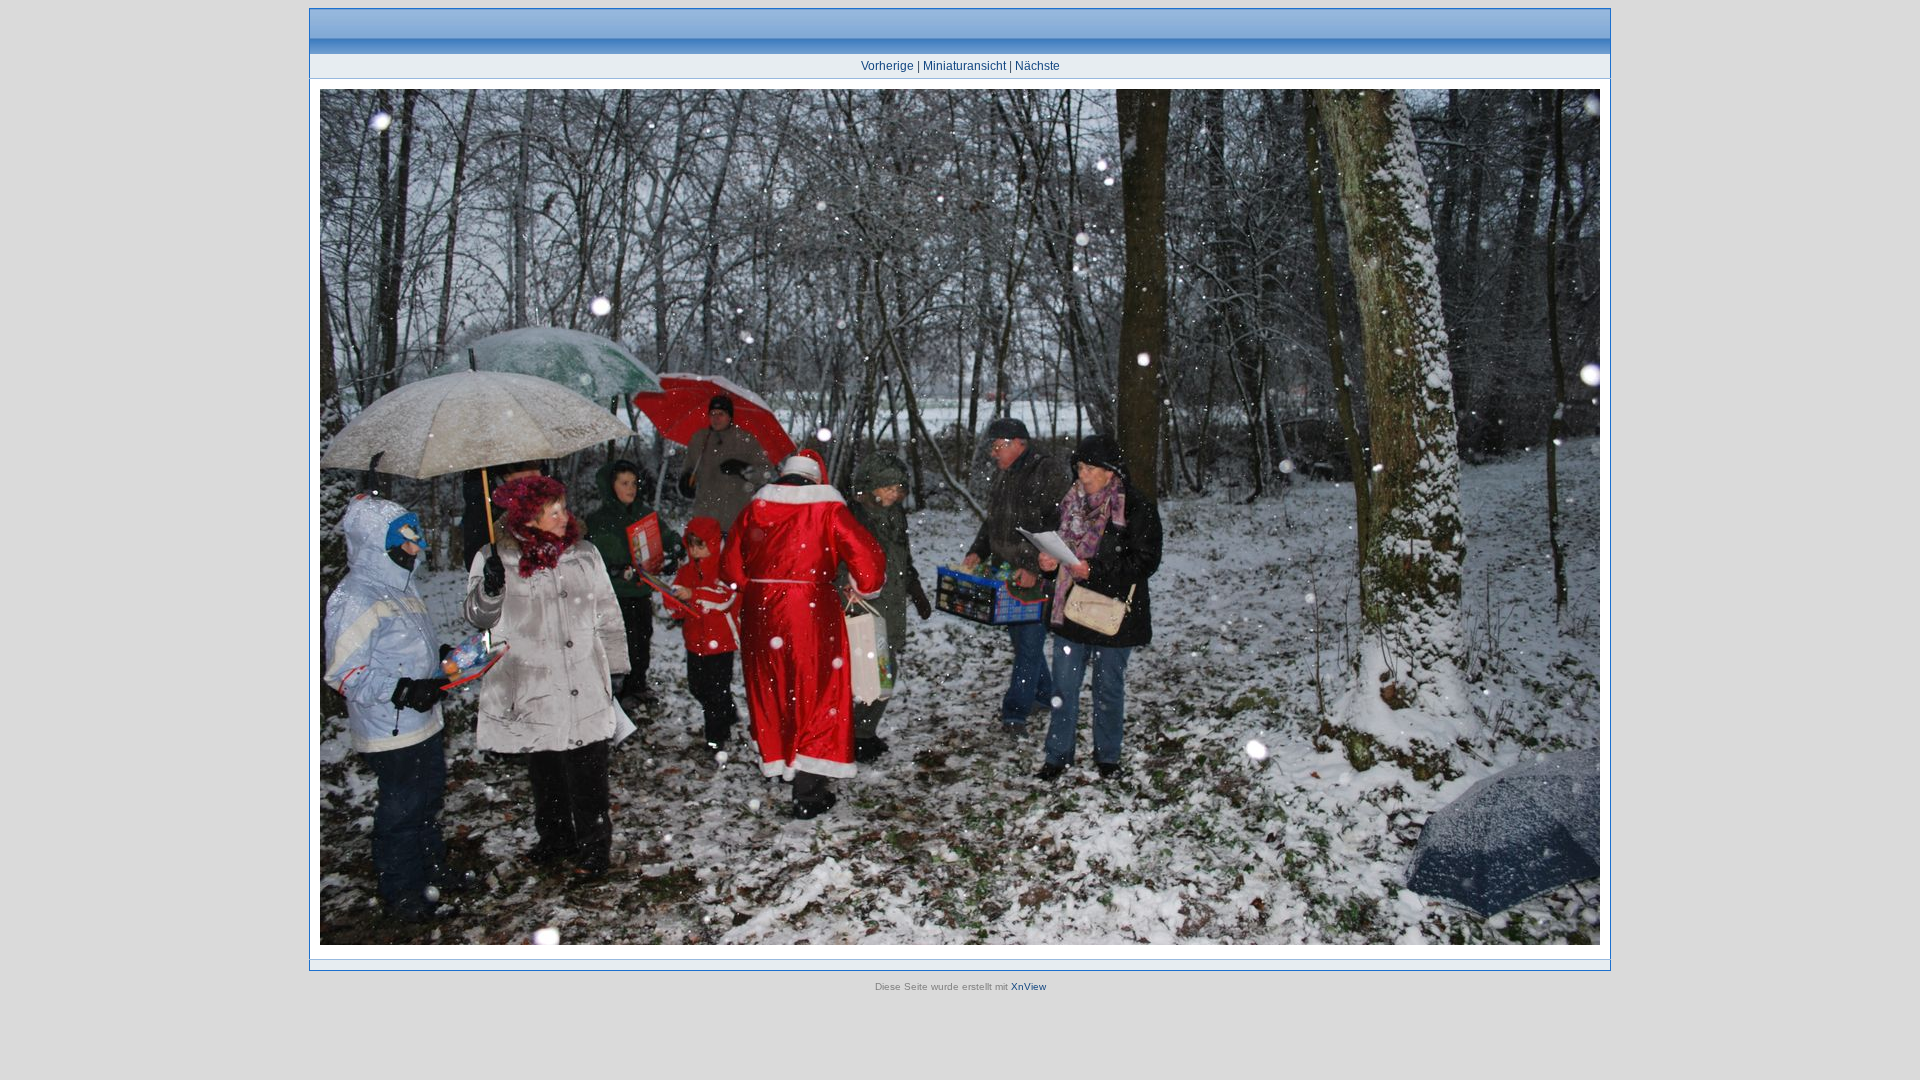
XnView (1028, 986)
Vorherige (887, 66)
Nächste (1037, 66)
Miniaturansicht (964, 66)
